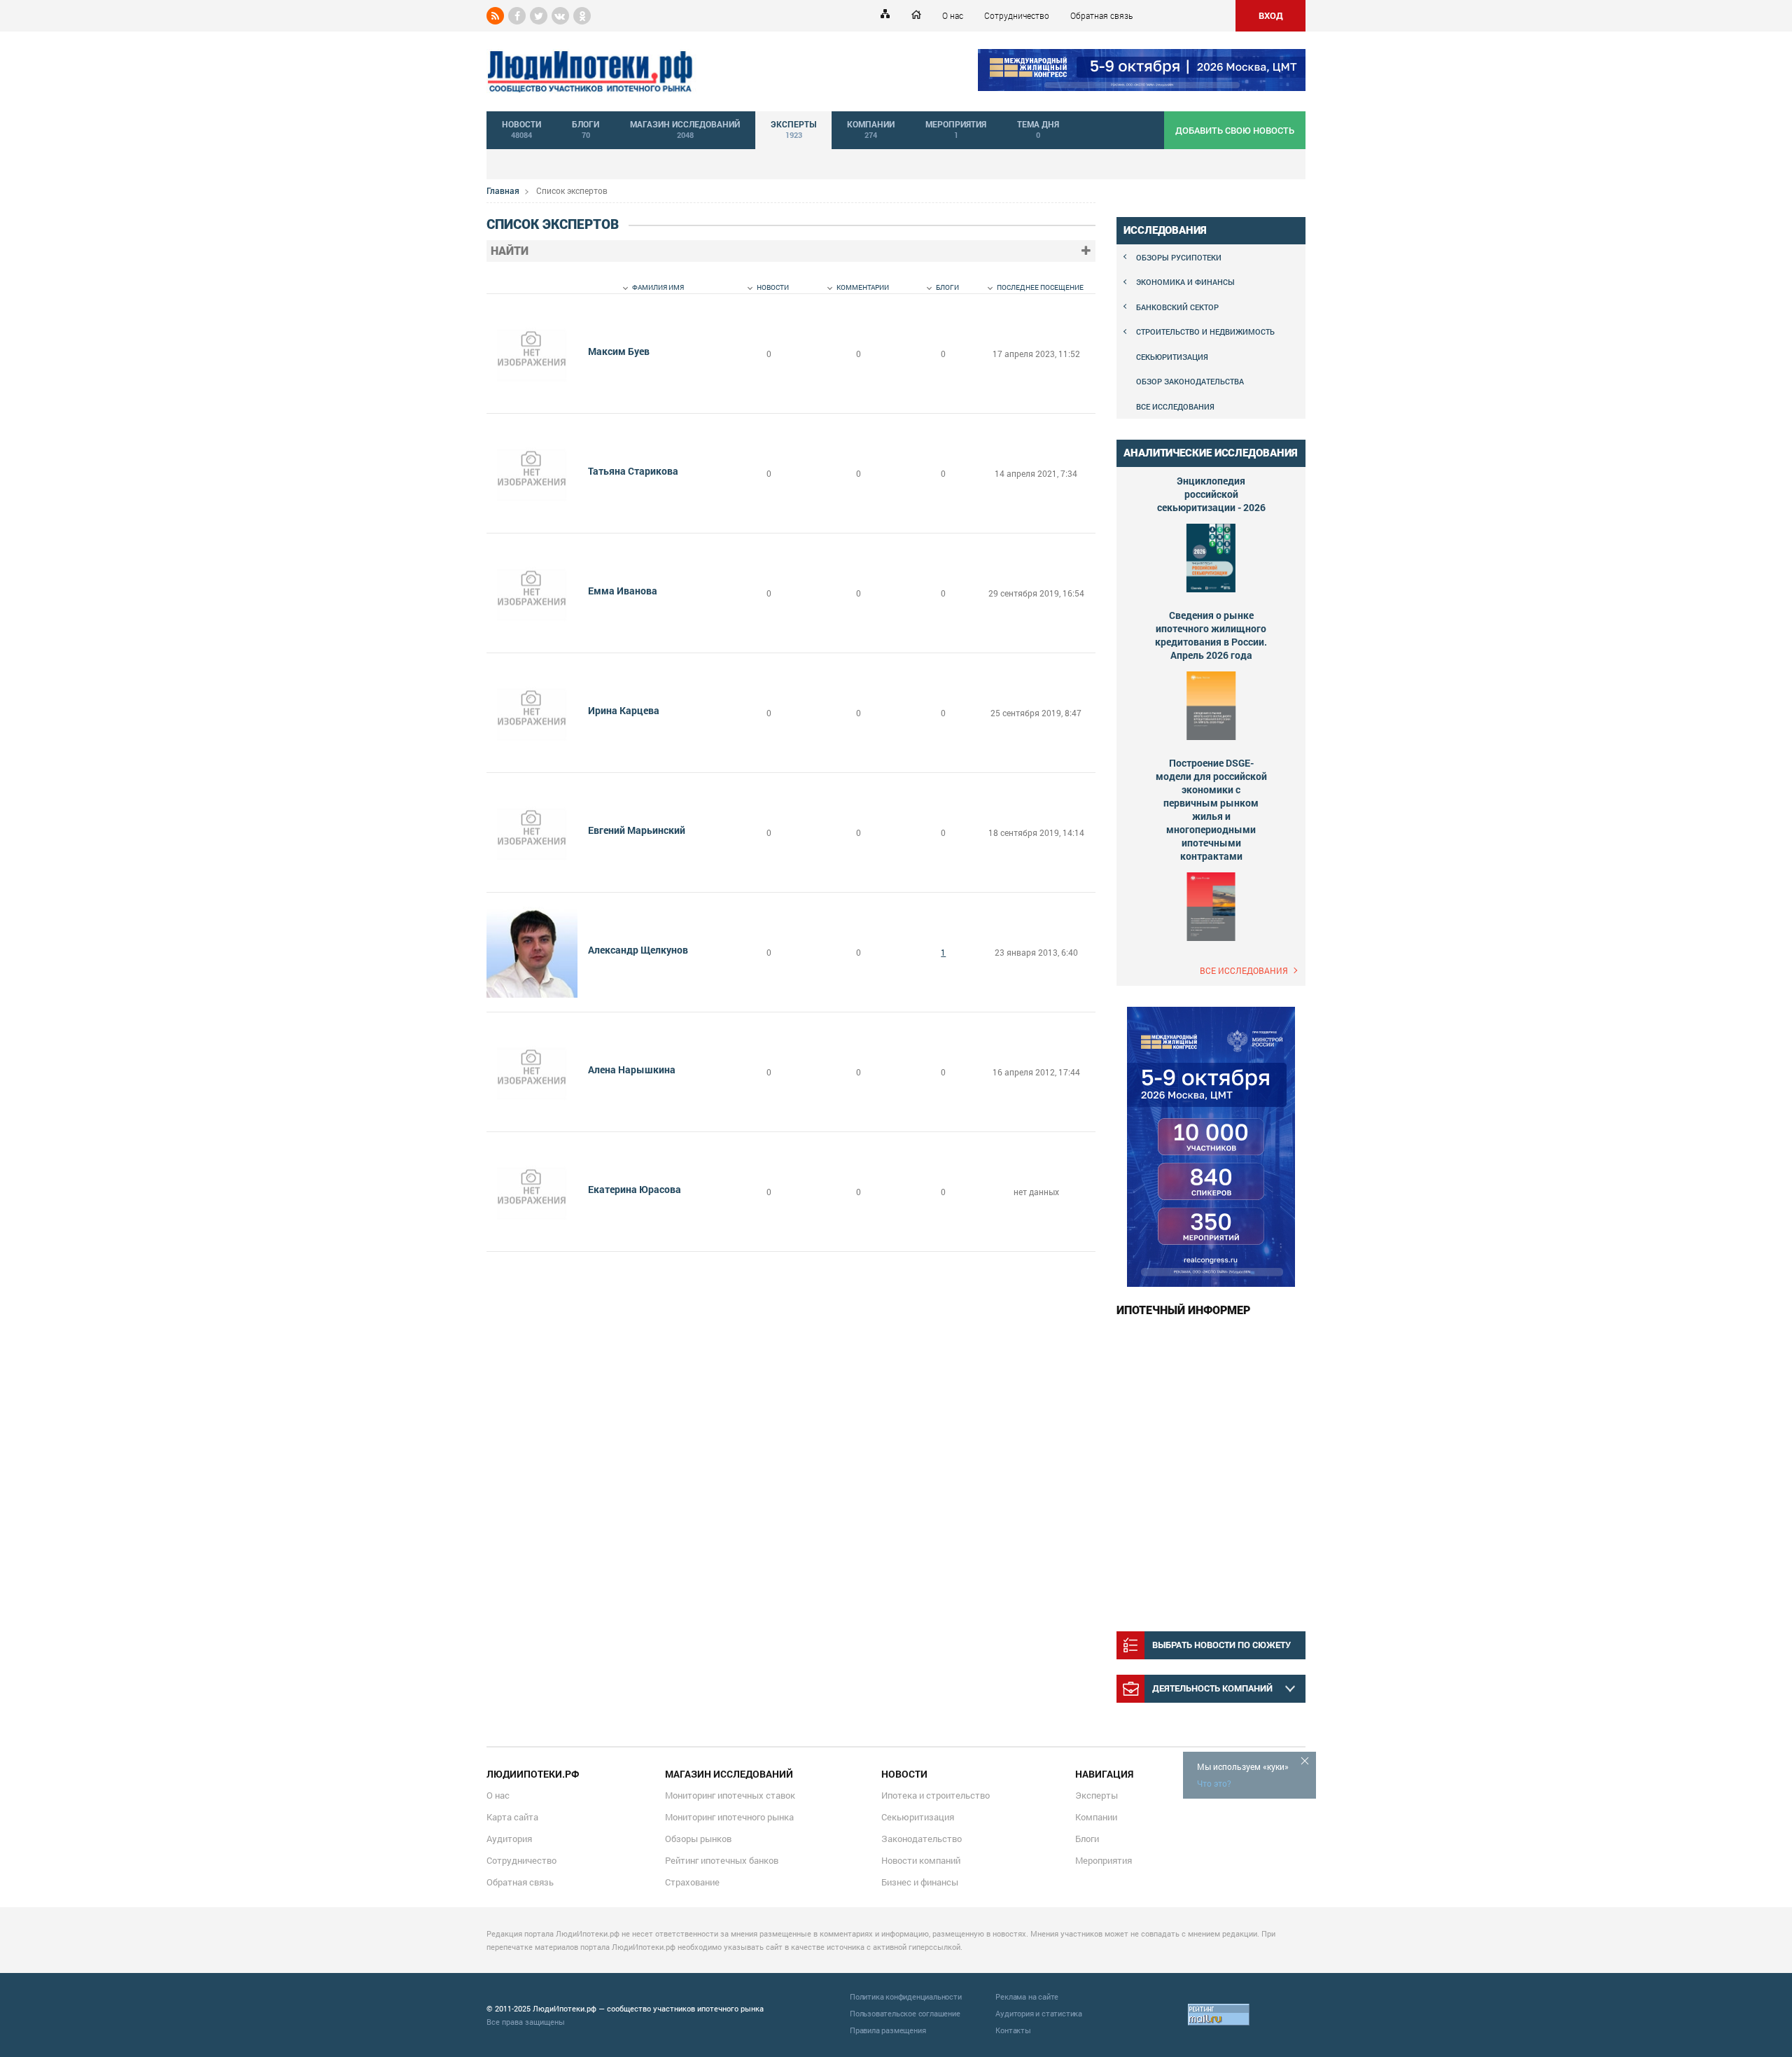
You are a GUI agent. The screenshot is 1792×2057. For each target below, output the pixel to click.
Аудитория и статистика (1039, 2013)
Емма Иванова (623, 591)
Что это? (1214, 1783)
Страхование (692, 1882)
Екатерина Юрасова (635, 1189)
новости (773, 287)
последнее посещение (1040, 287)
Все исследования (1175, 406)
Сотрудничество (1017, 15)
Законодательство (922, 1839)
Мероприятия (1104, 1860)
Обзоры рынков (698, 1839)
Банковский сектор (1177, 307)
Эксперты (1097, 1795)
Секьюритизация (1172, 357)
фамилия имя (658, 287)
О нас (953, 15)
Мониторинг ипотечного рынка (729, 1817)
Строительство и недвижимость (1205, 332)
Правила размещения (888, 2030)
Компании (1096, 1817)
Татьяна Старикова (633, 471)
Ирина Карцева (624, 710)
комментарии (863, 287)
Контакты (1013, 2030)
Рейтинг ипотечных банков (722, 1860)
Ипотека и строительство (936, 1795)
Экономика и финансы (1185, 282)
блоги (947, 287)
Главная (503, 190)
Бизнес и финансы (920, 1882)
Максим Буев (619, 351)
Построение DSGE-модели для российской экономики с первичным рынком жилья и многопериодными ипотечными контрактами (1211, 809)
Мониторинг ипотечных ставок (730, 1795)
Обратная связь (1101, 15)
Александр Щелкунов (638, 950)
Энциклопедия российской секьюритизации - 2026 (1211, 494)
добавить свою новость (1235, 130)
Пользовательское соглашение (905, 2013)
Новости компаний (921, 1860)
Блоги (1087, 1839)
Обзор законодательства (1190, 381)
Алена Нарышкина (632, 1069)
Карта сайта (512, 1817)
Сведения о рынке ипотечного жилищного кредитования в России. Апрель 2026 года (1211, 635)
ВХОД (1271, 15)
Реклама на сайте (1027, 1996)
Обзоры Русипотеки (1179, 257)
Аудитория (509, 1839)
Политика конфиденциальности (906, 1996)
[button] (1086, 251)
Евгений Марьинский (637, 830)
